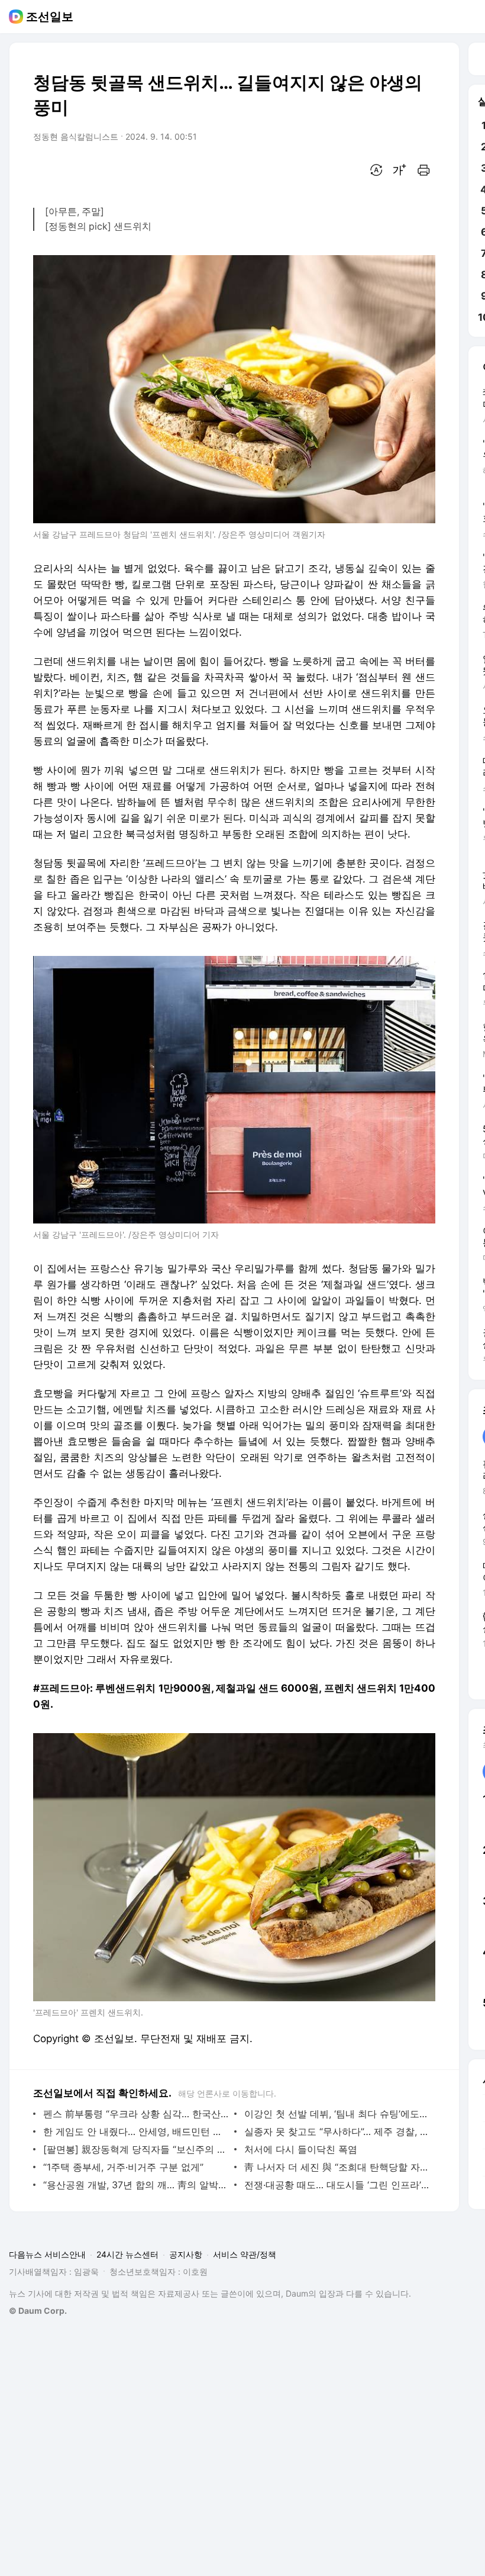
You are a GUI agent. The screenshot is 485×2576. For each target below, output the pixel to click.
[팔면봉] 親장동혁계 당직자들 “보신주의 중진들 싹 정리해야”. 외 (136, 2149)
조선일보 (50, 17)
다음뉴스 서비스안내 (47, 2254)
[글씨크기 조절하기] (400, 170)
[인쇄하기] (423, 170)
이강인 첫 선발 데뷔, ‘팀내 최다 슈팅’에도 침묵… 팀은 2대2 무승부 (337, 2114)
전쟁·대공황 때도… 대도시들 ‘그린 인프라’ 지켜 (337, 2185)
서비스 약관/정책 (245, 2254)
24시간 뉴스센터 (127, 2254)
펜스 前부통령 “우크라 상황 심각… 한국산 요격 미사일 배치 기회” (136, 2114)
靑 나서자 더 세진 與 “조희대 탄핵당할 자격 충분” (337, 2167)
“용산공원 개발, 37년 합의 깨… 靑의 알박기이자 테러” (136, 2185)
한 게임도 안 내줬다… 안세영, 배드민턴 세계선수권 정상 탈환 (136, 2131)
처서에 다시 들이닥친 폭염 (301, 2149)
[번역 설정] (376, 170)
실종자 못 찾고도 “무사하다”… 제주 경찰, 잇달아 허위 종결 (337, 2131)
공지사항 (186, 2254)
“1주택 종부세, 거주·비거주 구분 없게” (123, 2167)
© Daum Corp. (38, 2311)
